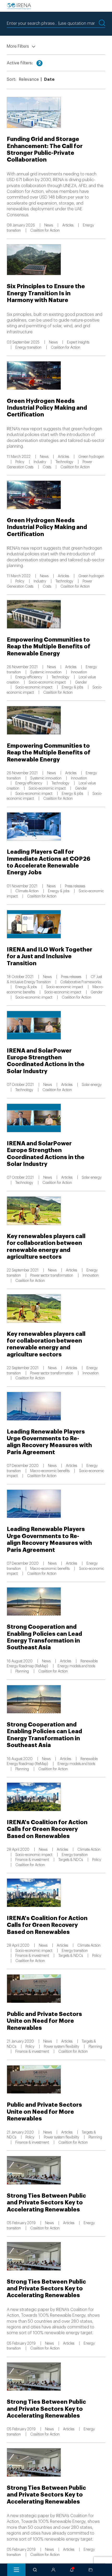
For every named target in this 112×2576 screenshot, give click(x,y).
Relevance (29, 79)
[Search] (35, 2570)
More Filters (18, 46)
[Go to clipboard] (91, 2570)
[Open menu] (16, 2570)
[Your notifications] (72, 2570)
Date (49, 79)
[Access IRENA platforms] (53, 2570)
